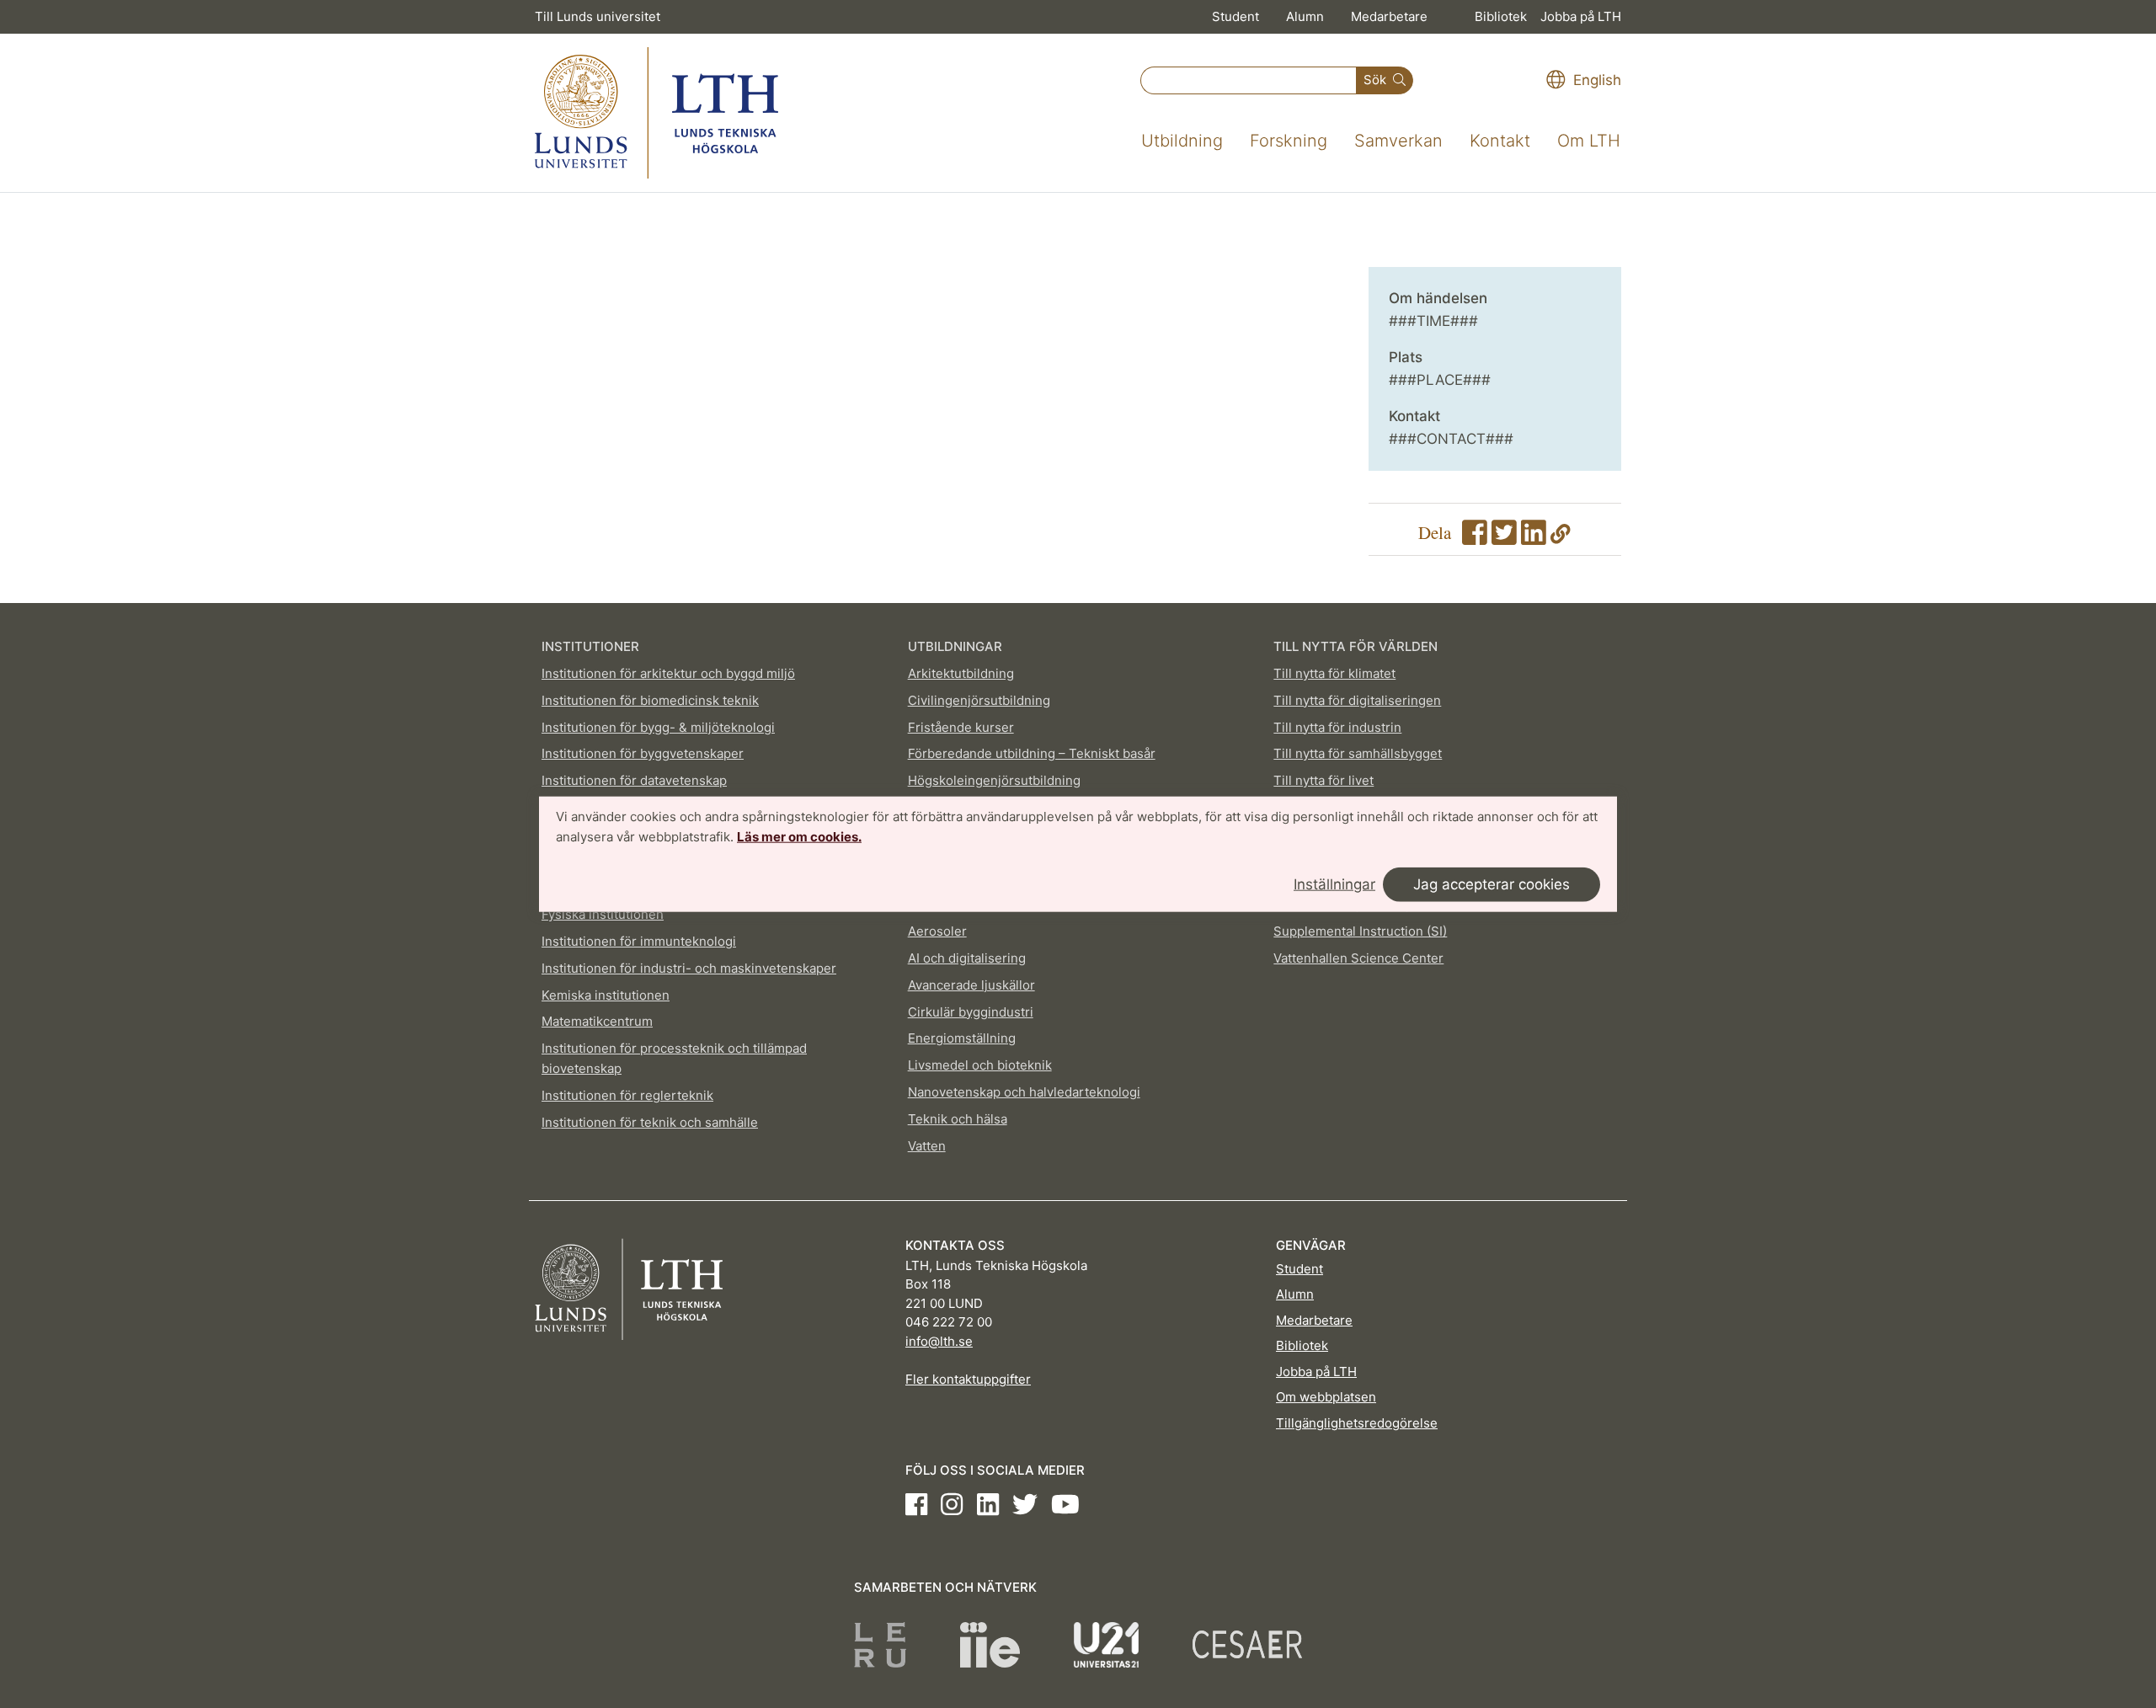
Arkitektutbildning (961, 673)
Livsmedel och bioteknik (980, 1065)
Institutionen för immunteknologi (639, 941)
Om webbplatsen (1326, 1397)
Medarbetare (1389, 16)
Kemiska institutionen (606, 995)
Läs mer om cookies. (799, 837)
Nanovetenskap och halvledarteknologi (1024, 1092)
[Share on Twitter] (1504, 537)
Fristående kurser (961, 727)
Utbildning (1182, 141)
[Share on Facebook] (1475, 537)
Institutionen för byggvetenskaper (643, 753)
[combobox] (1249, 80)
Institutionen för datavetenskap (634, 780)
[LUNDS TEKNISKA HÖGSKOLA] (656, 113)
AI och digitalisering (967, 958)
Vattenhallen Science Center (1358, 958)
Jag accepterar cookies (1492, 883)
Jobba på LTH (1581, 16)
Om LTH (1589, 141)
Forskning (1289, 141)
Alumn (1305, 16)
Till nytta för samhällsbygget (1358, 753)
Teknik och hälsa (958, 1119)
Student (1235, 16)
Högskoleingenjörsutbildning (994, 780)
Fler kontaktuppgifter (968, 1379)
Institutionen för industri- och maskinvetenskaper (689, 968)
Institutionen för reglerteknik (627, 1095)
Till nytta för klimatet (1334, 673)
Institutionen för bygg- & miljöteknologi (658, 727)
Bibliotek (1501, 16)
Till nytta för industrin (1337, 727)
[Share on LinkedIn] (1534, 537)
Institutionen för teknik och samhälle (650, 1122)
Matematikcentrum (597, 1021)
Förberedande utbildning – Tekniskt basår (1032, 753)
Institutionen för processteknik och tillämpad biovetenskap (674, 1058)
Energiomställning (962, 1038)
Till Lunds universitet (598, 16)
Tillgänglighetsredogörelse (1357, 1423)
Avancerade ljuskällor (971, 985)
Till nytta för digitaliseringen (1357, 700)
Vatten (927, 1146)
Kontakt (1500, 141)
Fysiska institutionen (603, 914)
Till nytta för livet (1323, 780)
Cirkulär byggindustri (971, 1012)
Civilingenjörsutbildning (979, 700)
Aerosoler (937, 931)
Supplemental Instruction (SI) (1360, 931)
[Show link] (1561, 537)
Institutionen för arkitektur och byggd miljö (668, 673)
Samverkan (1398, 141)
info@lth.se (939, 1341)
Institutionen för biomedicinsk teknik (650, 700)
